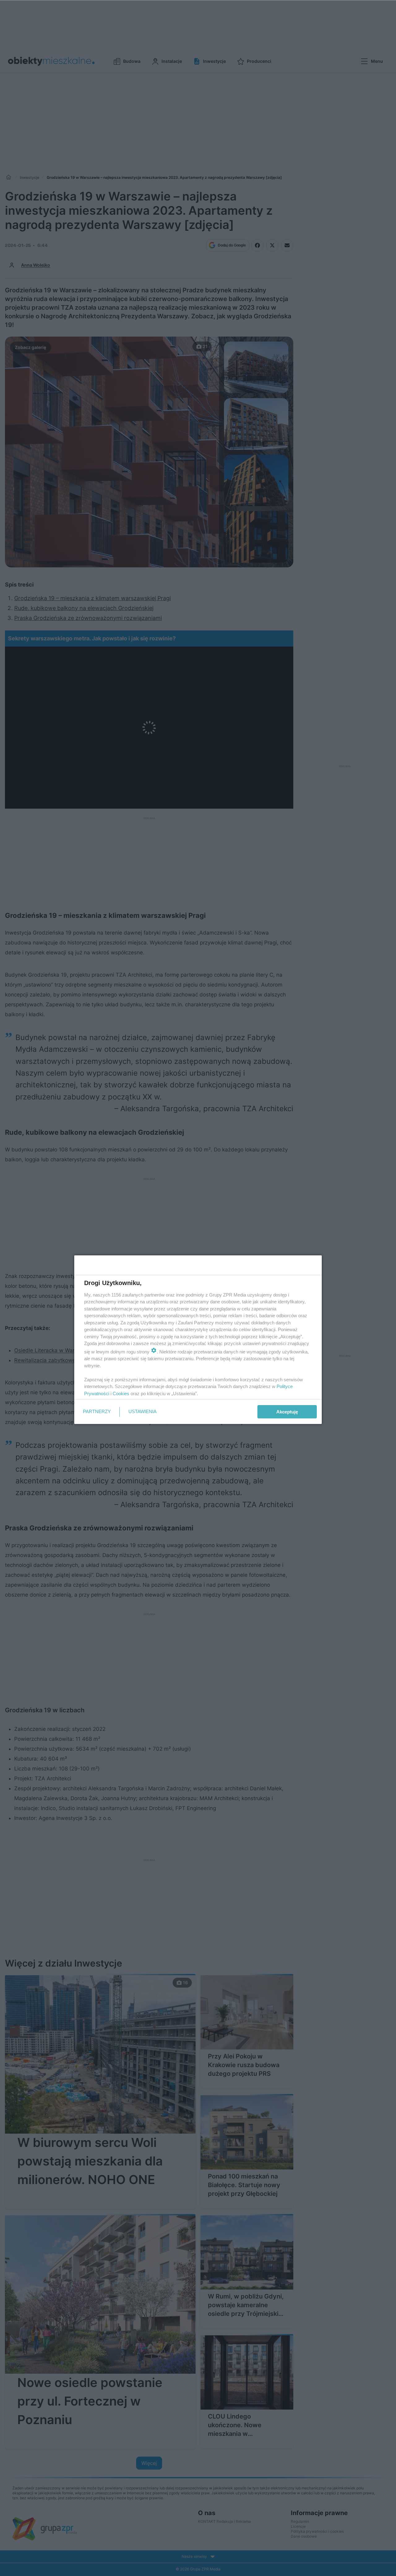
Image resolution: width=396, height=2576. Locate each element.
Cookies (121, 1393)
